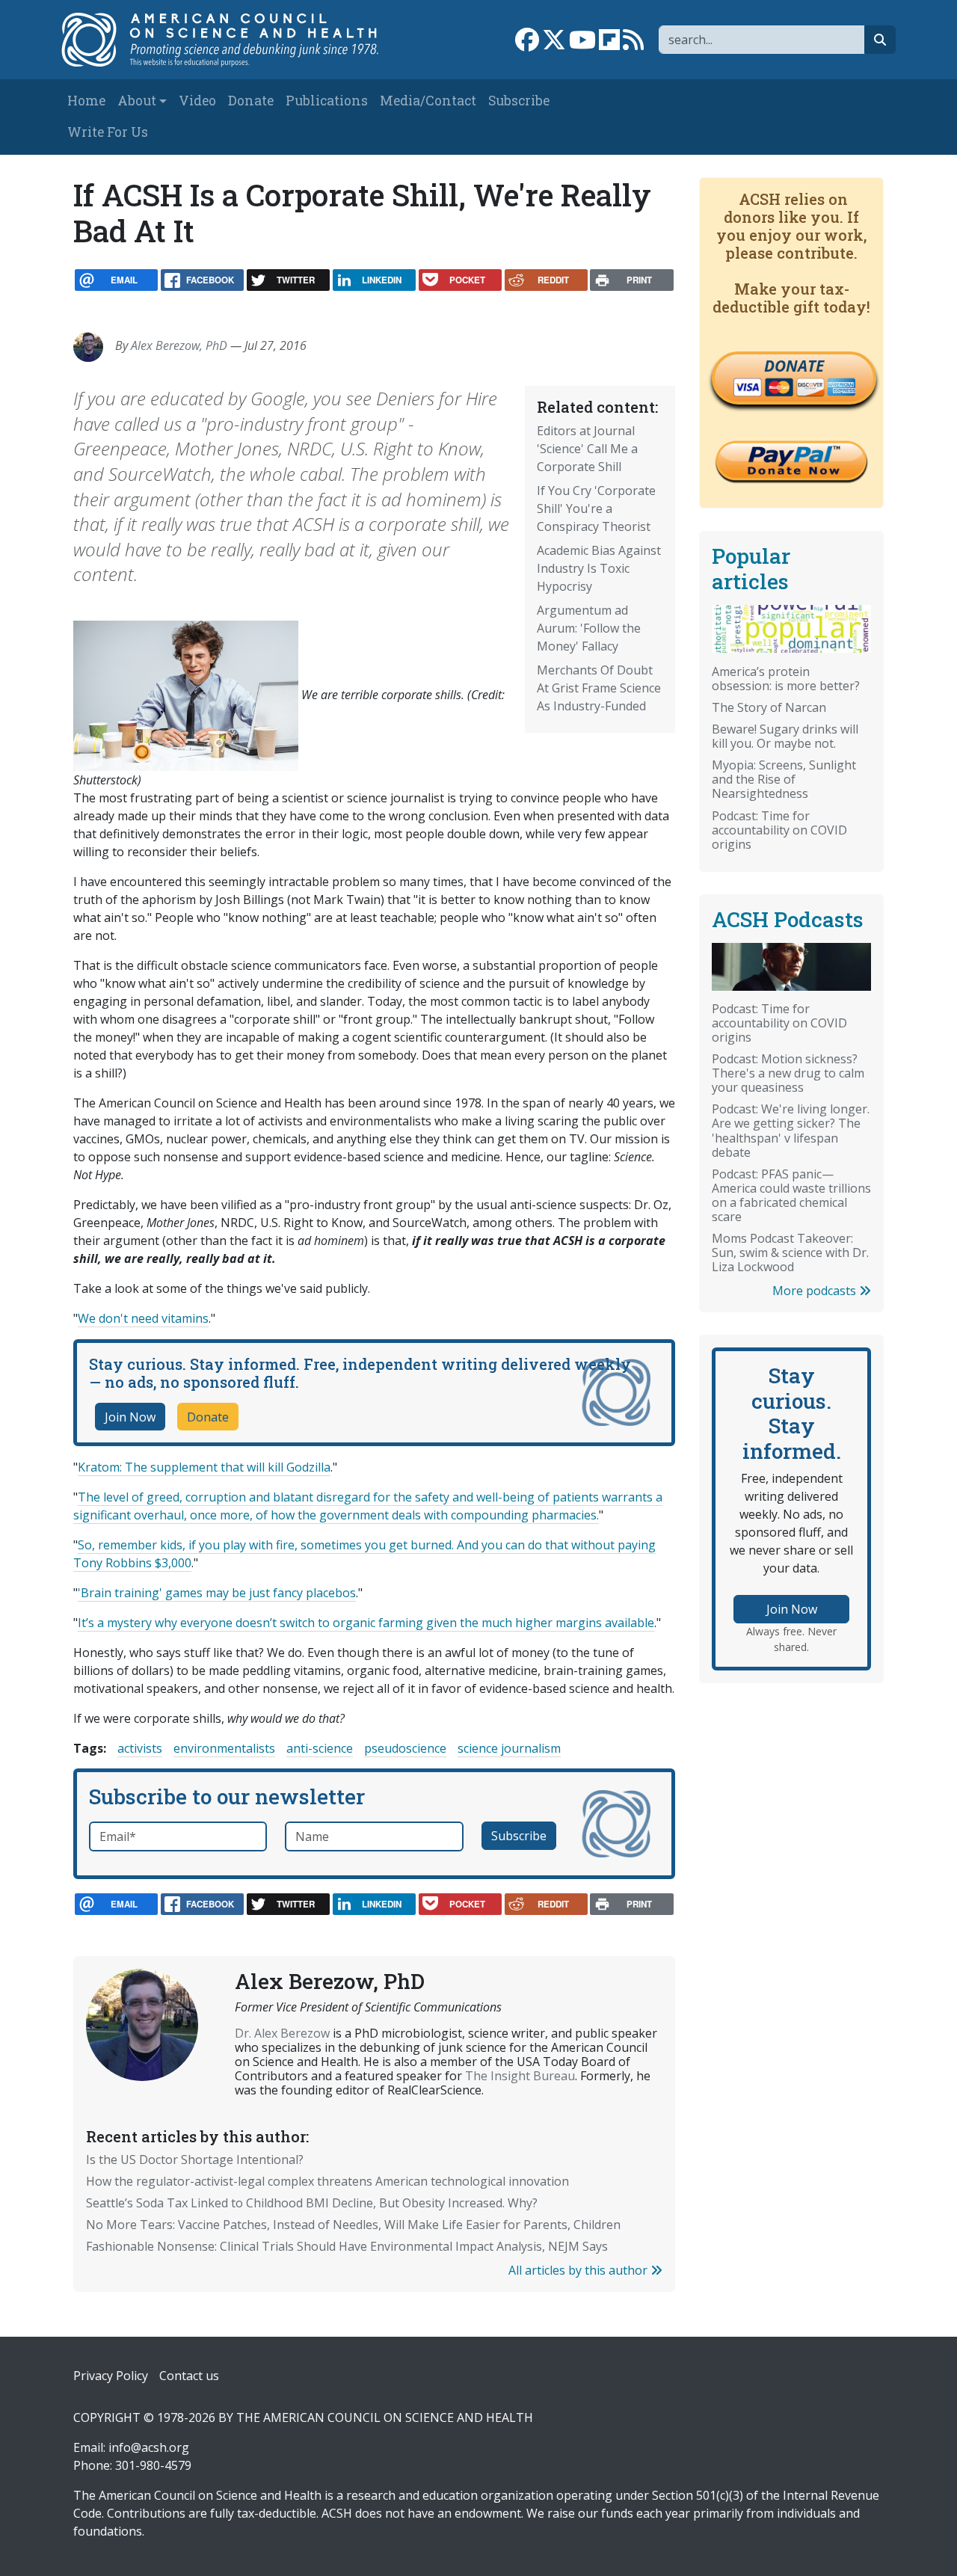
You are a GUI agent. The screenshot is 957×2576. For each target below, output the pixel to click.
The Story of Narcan (769, 707)
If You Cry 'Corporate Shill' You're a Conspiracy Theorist (596, 508)
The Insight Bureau (520, 2076)
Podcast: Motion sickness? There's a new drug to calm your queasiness (788, 1073)
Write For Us (108, 132)
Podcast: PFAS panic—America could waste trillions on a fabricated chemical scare (791, 1195)
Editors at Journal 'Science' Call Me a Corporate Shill (587, 449)
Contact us (189, 2376)
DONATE (794, 366)
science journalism (509, 1748)
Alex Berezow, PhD (179, 345)
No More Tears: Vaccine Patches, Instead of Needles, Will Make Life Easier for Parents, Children (353, 2225)
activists (140, 1748)
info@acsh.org (149, 2447)
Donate (251, 101)
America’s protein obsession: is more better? (786, 679)
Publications (327, 101)
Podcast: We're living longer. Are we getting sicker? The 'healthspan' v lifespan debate (791, 1130)
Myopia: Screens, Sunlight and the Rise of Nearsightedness (784, 779)
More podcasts (816, 1291)
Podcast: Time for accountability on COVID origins (779, 830)
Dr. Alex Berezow (282, 2033)
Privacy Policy (111, 2376)
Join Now (130, 1417)
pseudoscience (405, 1748)
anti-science (320, 1748)
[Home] (229, 40)
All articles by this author (579, 2270)
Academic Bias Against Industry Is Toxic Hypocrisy (599, 568)
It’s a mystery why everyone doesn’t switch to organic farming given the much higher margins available (366, 1623)
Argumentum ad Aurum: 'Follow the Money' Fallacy (589, 628)
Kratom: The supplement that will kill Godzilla (204, 1467)
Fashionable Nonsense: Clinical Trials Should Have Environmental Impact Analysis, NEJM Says (347, 2246)
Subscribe (519, 101)
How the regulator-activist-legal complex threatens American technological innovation (327, 2181)
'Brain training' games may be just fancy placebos (217, 1593)
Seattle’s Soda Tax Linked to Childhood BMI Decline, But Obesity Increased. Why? (312, 2203)
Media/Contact (428, 101)
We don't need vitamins (143, 1318)
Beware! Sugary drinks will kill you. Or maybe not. (785, 736)
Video (197, 101)
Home (86, 101)
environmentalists (224, 1748)
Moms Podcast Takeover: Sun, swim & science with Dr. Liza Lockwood (790, 1252)
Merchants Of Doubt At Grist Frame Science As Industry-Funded (599, 688)
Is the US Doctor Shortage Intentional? (195, 2160)
